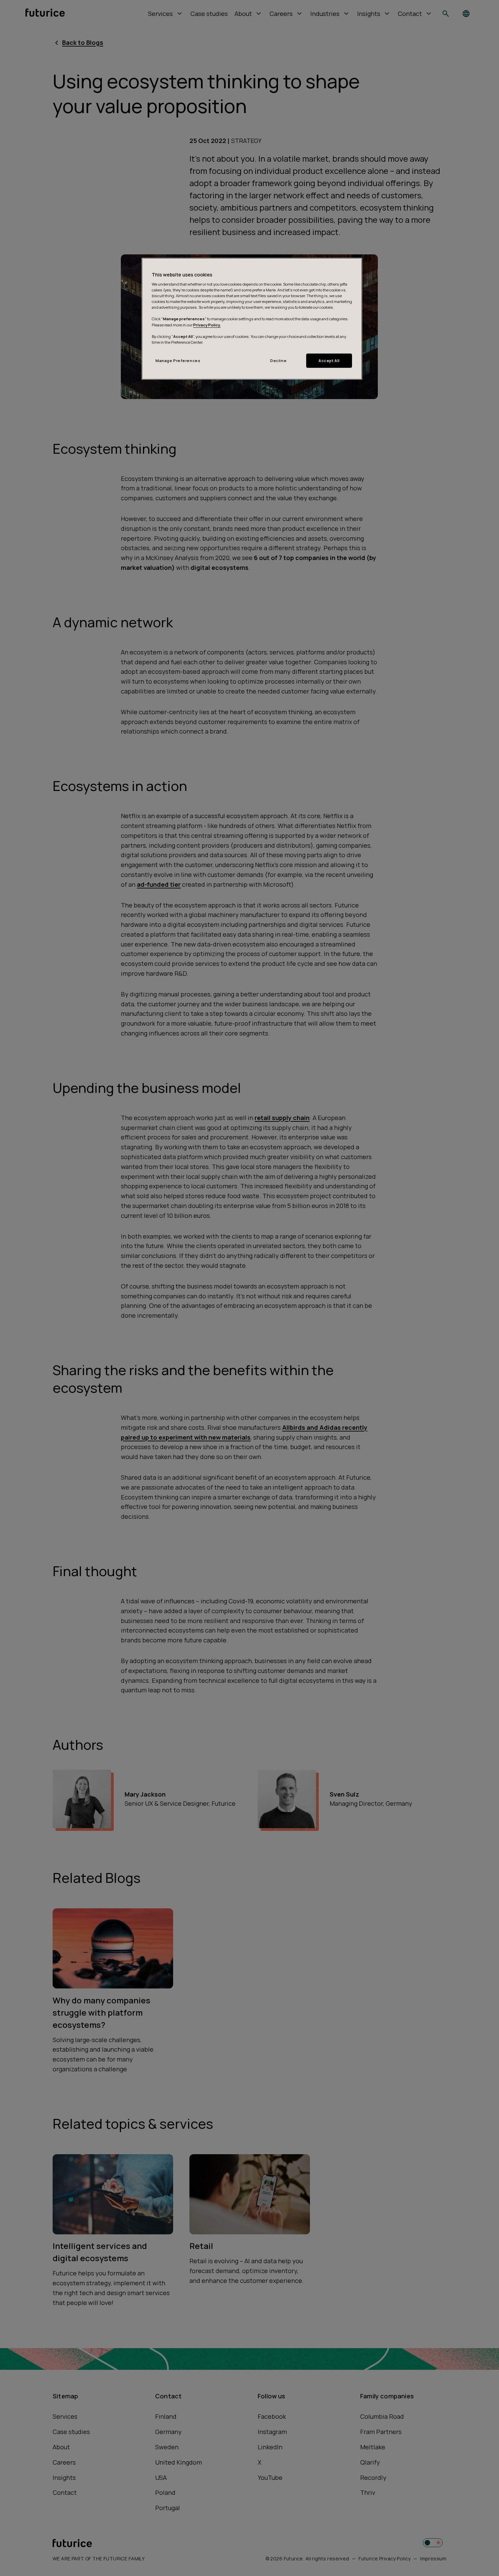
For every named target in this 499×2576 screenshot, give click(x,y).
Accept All (329, 361)
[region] (252, 319)
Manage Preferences (178, 361)
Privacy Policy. (207, 325)
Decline (278, 361)
